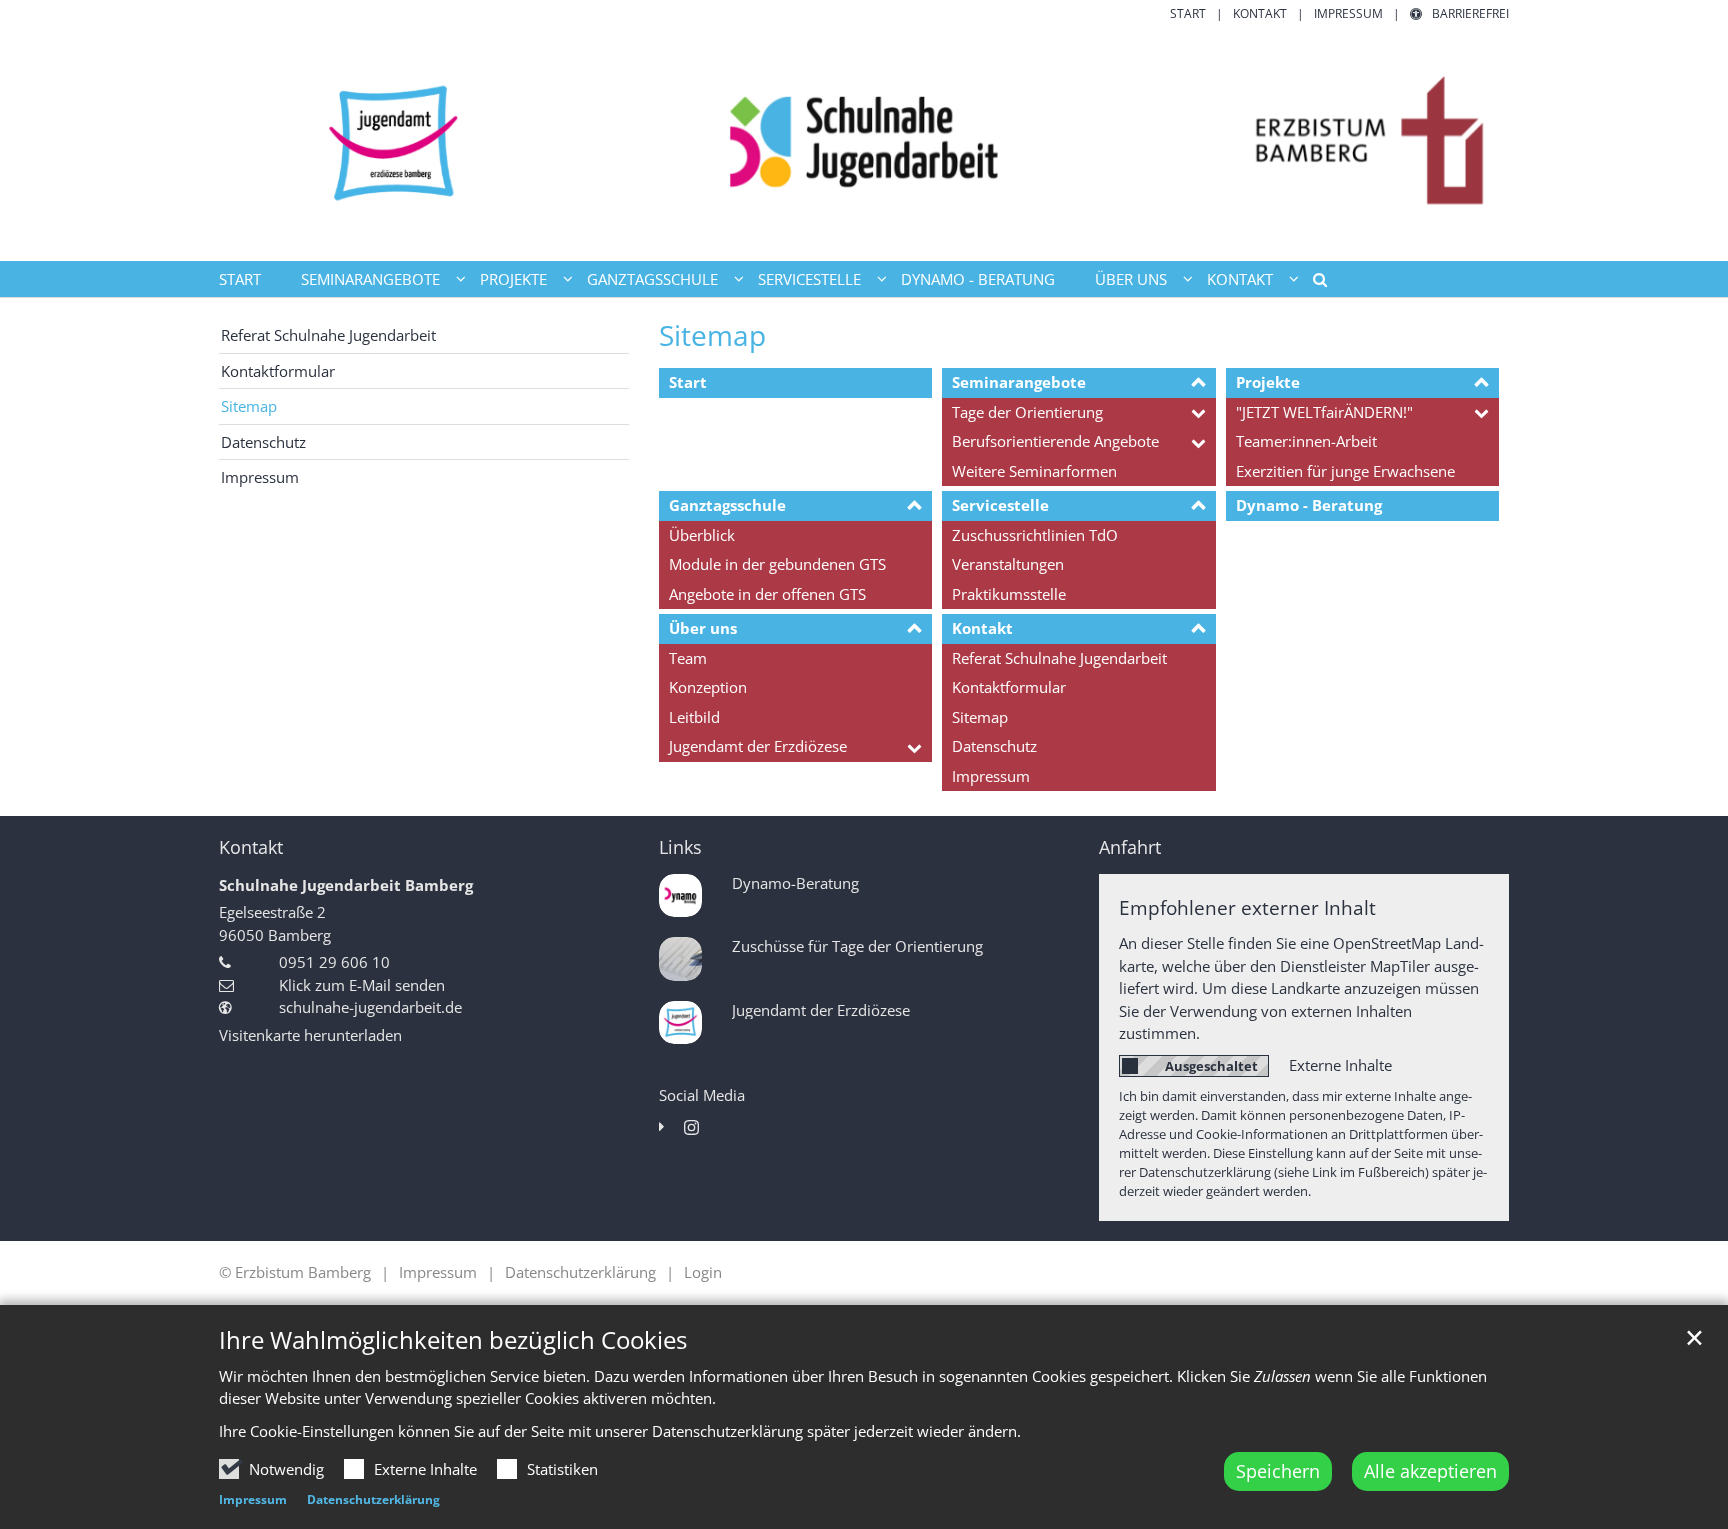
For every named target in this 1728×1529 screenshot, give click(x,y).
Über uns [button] (1131, 279)
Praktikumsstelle (1009, 594)
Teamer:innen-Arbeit (1306, 441)
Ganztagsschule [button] (652, 279)
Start (240, 279)
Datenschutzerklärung (373, 1499)
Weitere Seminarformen (1034, 471)
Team (688, 658)
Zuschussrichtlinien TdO (1035, 535)
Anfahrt (1130, 847)
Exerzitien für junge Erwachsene (1345, 471)
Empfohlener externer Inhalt (1247, 907)
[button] (1313, 283)
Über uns (703, 628)
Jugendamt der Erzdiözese (758, 746)
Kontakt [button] (1240, 279)
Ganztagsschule (727, 505)
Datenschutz (994, 746)
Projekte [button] (513, 279)
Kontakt (982, 628)
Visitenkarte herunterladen (310, 1035)
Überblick (702, 535)
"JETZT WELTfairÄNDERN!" (1324, 412)
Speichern (1278, 1471)
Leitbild (694, 717)
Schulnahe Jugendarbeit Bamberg (346, 885)
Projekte (1268, 382)
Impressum (253, 1499)
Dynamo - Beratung (978, 279)
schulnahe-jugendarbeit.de (370, 1007)
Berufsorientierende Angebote (1055, 441)
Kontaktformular (1009, 687)
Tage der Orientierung (1027, 412)
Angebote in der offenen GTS (767, 594)
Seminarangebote (1019, 382)
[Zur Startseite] (864, 142)
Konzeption (708, 687)
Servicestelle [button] (809, 279)
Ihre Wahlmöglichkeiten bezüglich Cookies (453, 1340)
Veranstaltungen (1008, 564)
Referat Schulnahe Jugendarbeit (1059, 658)
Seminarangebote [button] (370, 279)
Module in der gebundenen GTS (777, 564)
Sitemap (712, 335)
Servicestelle (1000, 505)
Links (680, 847)
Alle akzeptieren (1430, 1471)
